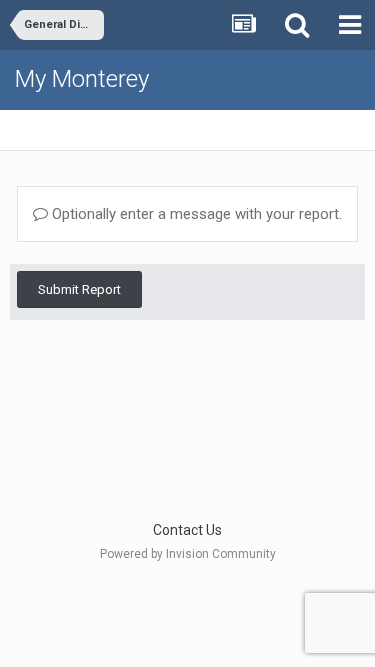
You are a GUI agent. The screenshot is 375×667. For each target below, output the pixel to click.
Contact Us (187, 530)
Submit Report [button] (79, 289)
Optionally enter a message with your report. (195, 214)
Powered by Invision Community (188, 554)
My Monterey (82, 79)
